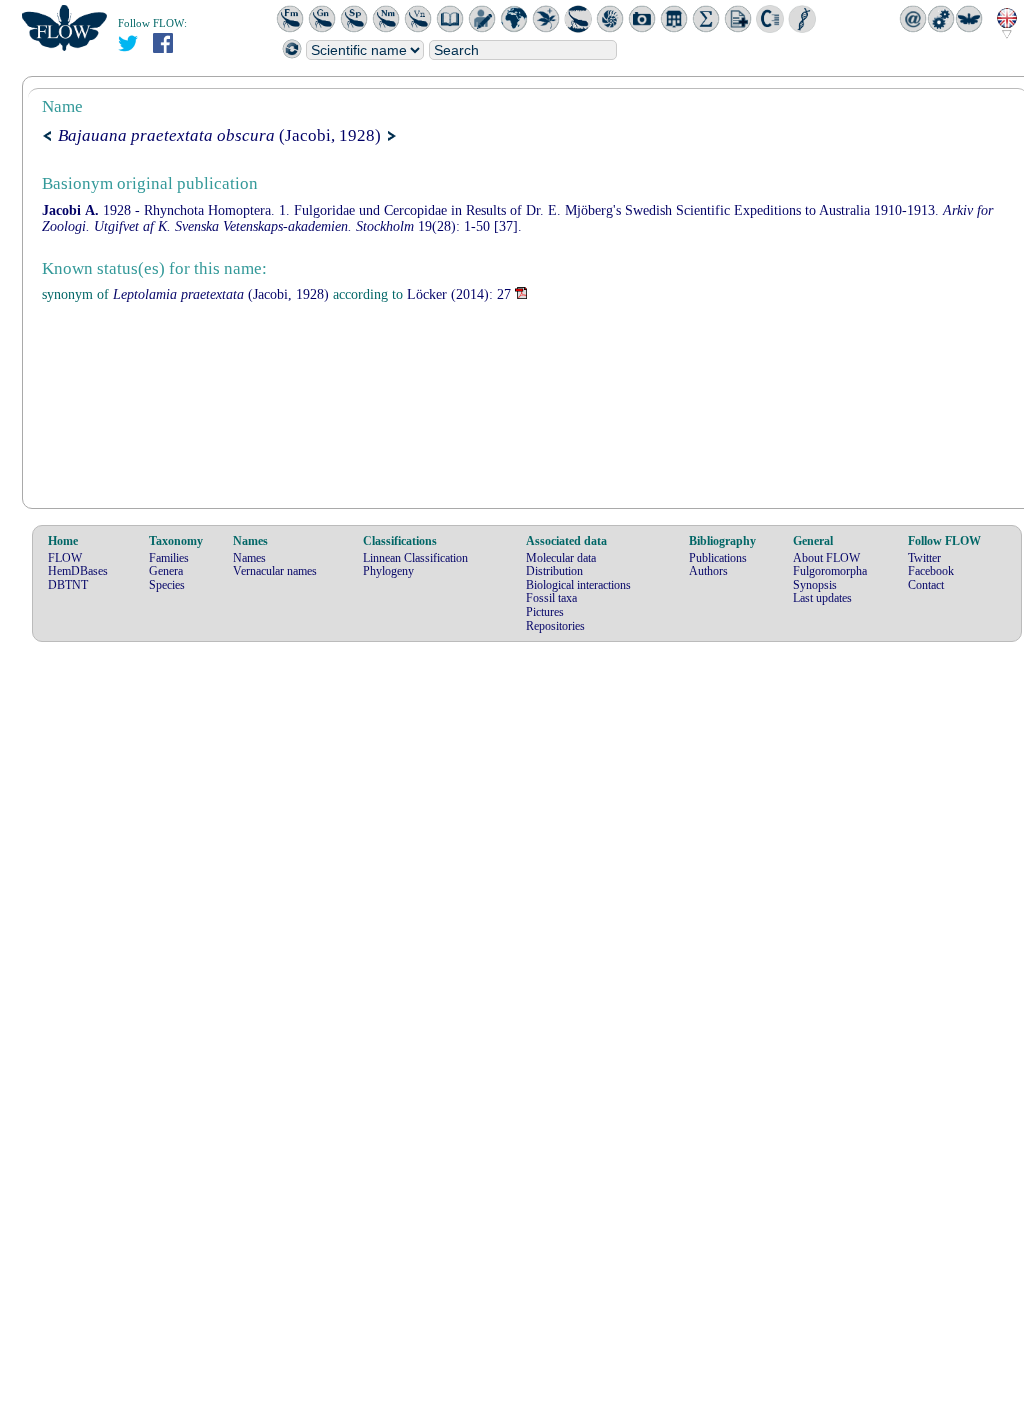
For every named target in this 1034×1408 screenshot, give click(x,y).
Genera (166, 571)
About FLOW (826, 558)
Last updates (822, 598)
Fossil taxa (551, 598)
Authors (708, 571)
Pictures (545, 612)
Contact (926, 585)
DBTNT (68, 585)
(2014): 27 (459, 294)
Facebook (931, 571)
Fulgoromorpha (830, 571)
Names (249, 558)
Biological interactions (578, 585)
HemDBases (78, 571)
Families (169, 558)
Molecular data (561, 558)
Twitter (924, 558)
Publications (718, 558)
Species (167, 585)
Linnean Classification (415, 558)
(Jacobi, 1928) (219, 135)
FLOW (65, 558)
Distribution (554, 571)
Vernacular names (275, 571)
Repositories (555, 626)
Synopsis (815, 585)
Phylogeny (388, 571)
